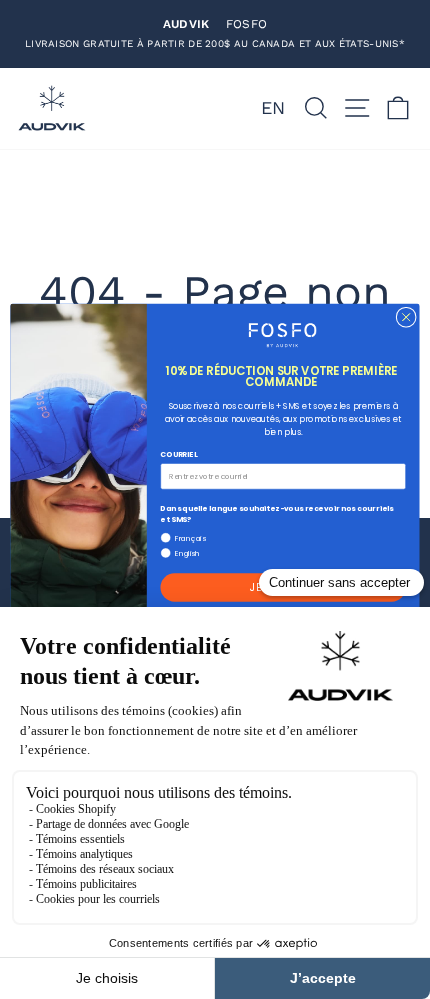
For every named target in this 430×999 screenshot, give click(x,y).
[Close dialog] (406, 317)
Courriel (178, 454)
